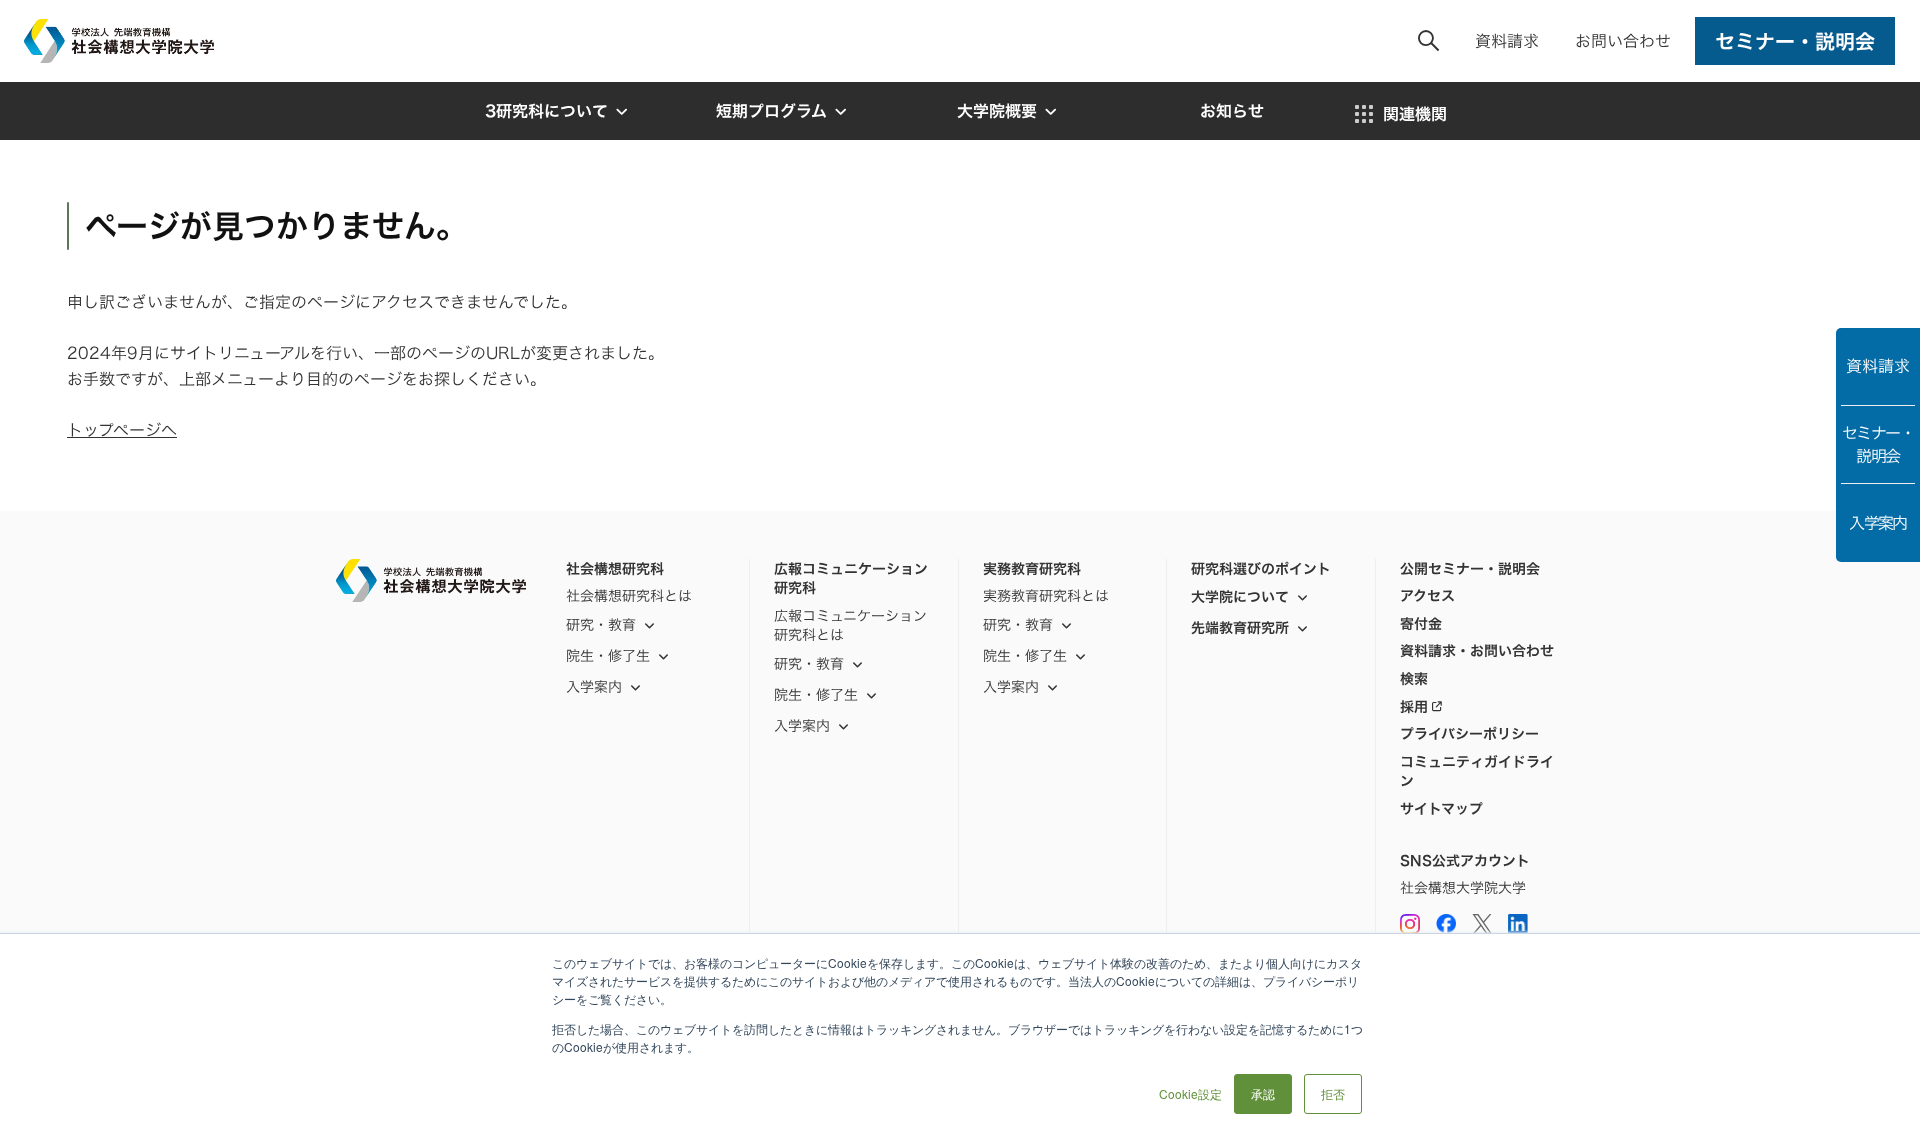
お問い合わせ (1623, 41)
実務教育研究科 (1032, 569)
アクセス (1427, 596)
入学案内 (1878, 523)
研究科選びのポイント (1261, 569)
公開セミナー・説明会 (1470, 569)
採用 (1414, 707)
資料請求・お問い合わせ (1477, 651)
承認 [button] (1263, 1093)
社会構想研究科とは (629, 596)
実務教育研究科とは (1046, 596)
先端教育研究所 (1240, 627)
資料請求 (1507, 41)
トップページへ (122, 430)
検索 (1414, 679)
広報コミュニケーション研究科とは (850, 625)
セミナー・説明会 (1878, 444)
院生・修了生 (816, 694)
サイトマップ (1441, 809)
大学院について (1240, 596)
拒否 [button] (1333, 1093)
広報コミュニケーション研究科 (851, 578)
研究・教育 (601, 624)
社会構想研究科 (615, 569)
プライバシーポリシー (1469, 734)
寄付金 (1421, 624)
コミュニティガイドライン (1477, 771)
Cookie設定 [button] (1190, 1093)
